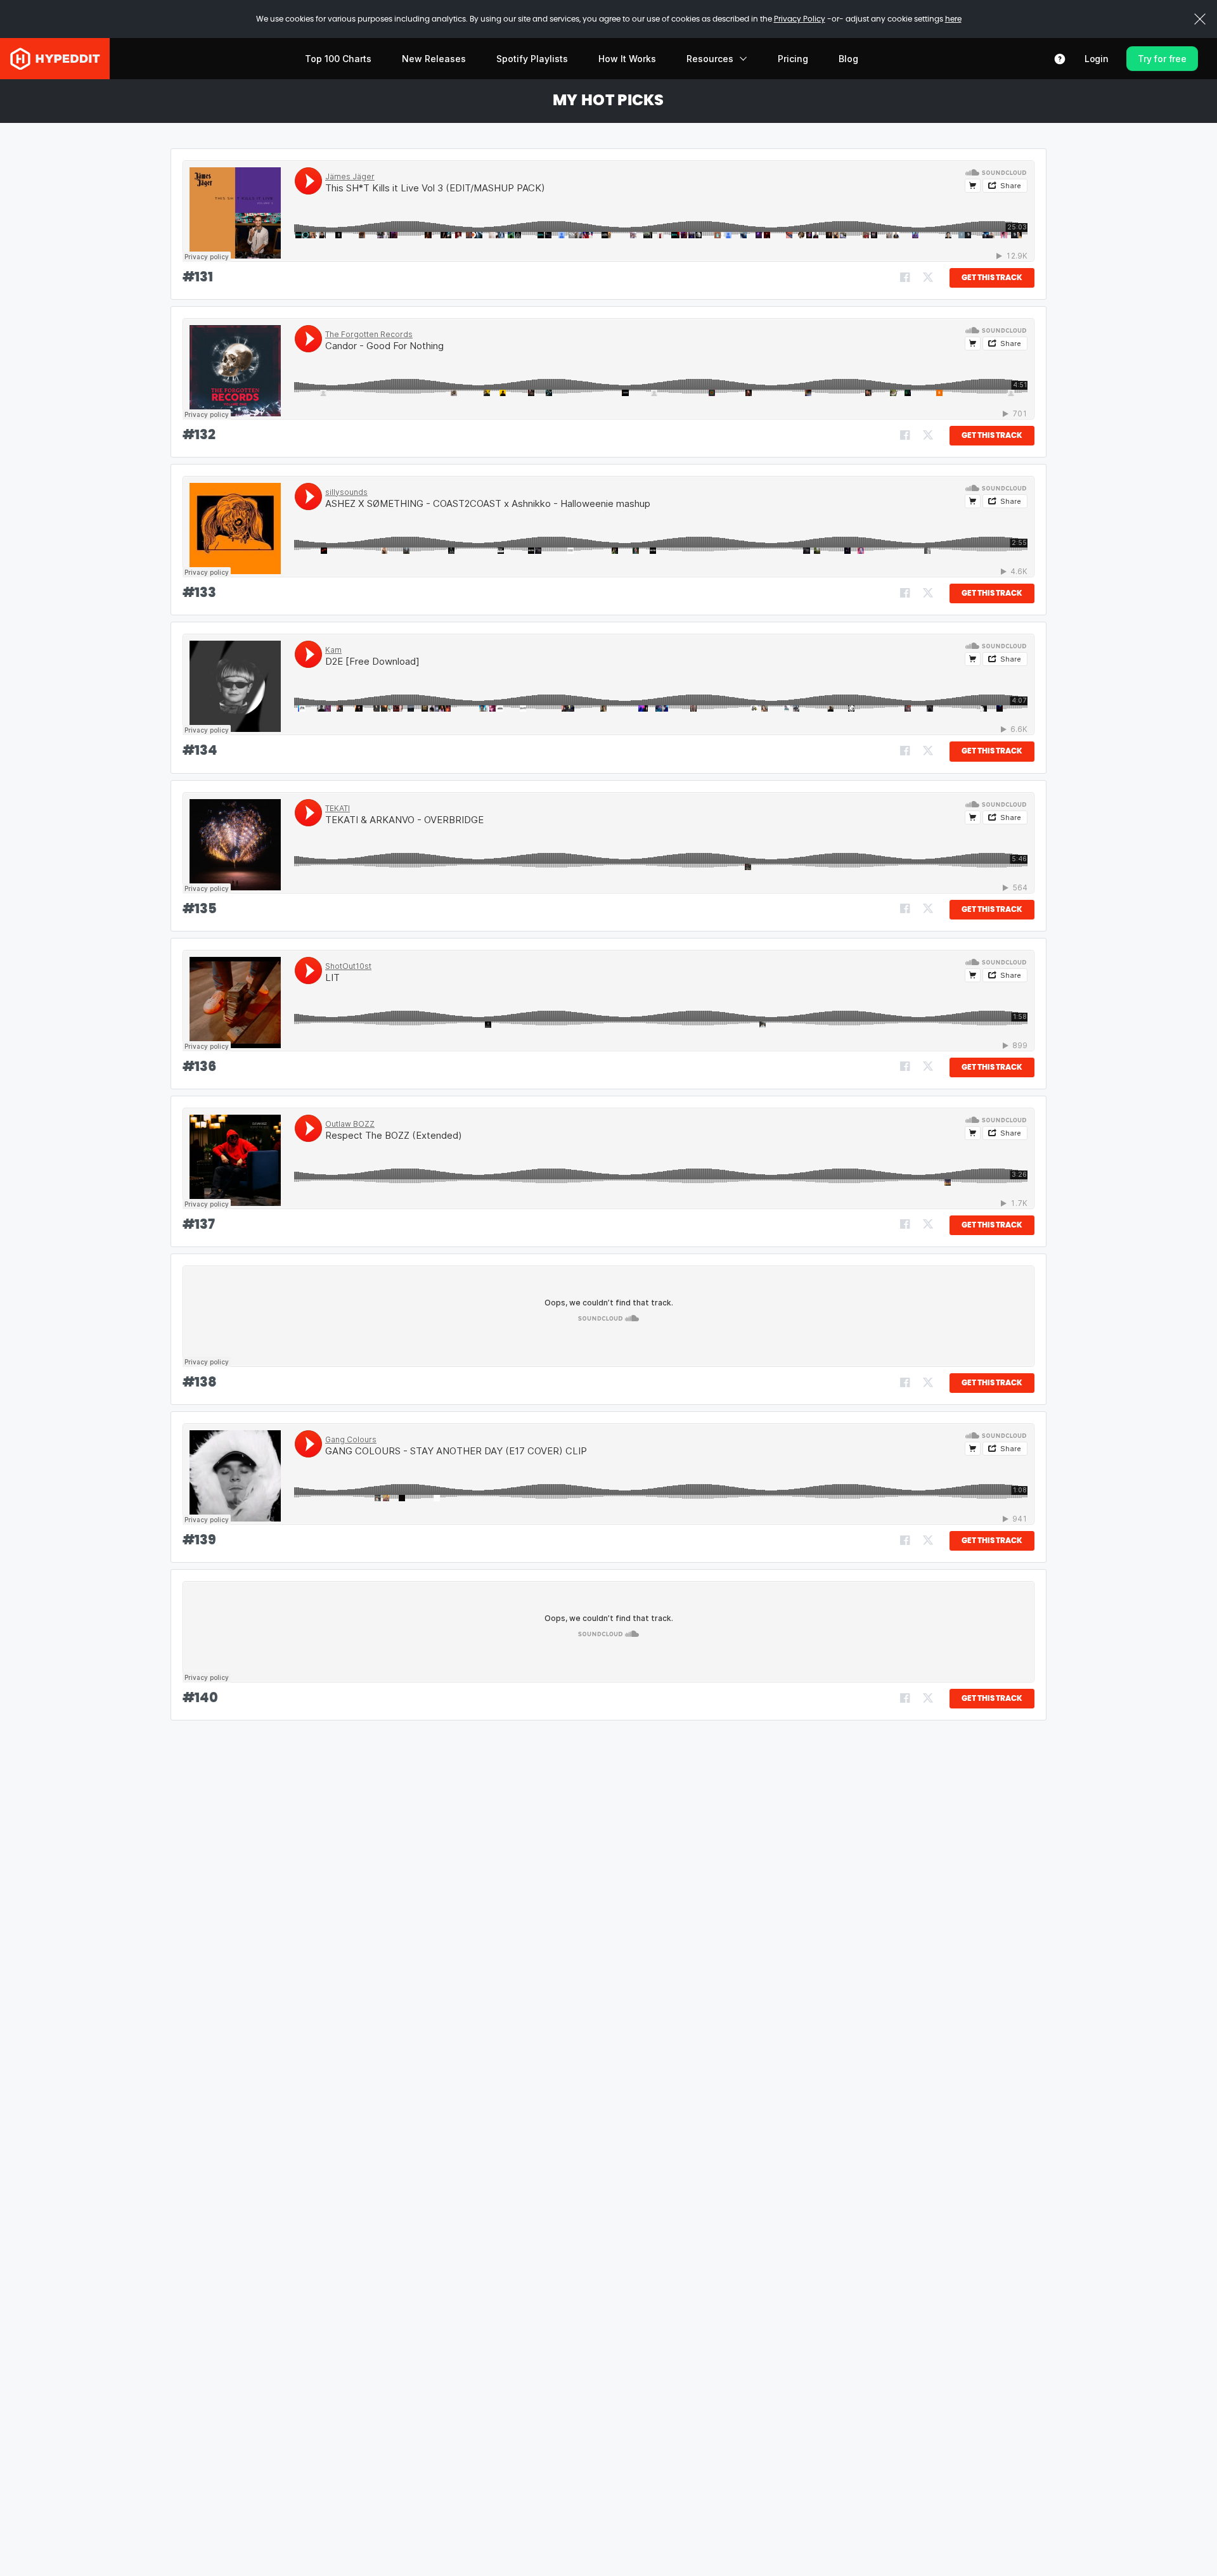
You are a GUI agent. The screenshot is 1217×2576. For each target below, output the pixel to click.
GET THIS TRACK (992, 278)
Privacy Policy (800, 19)
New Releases (434, 59)
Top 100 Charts (338, 59)
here (953, 19)
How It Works (627, 59)
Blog (848, 59)
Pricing (793, 59)
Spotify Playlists (532, 59)
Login (1097, 59)
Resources (710, 59)
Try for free (1162, 59)
